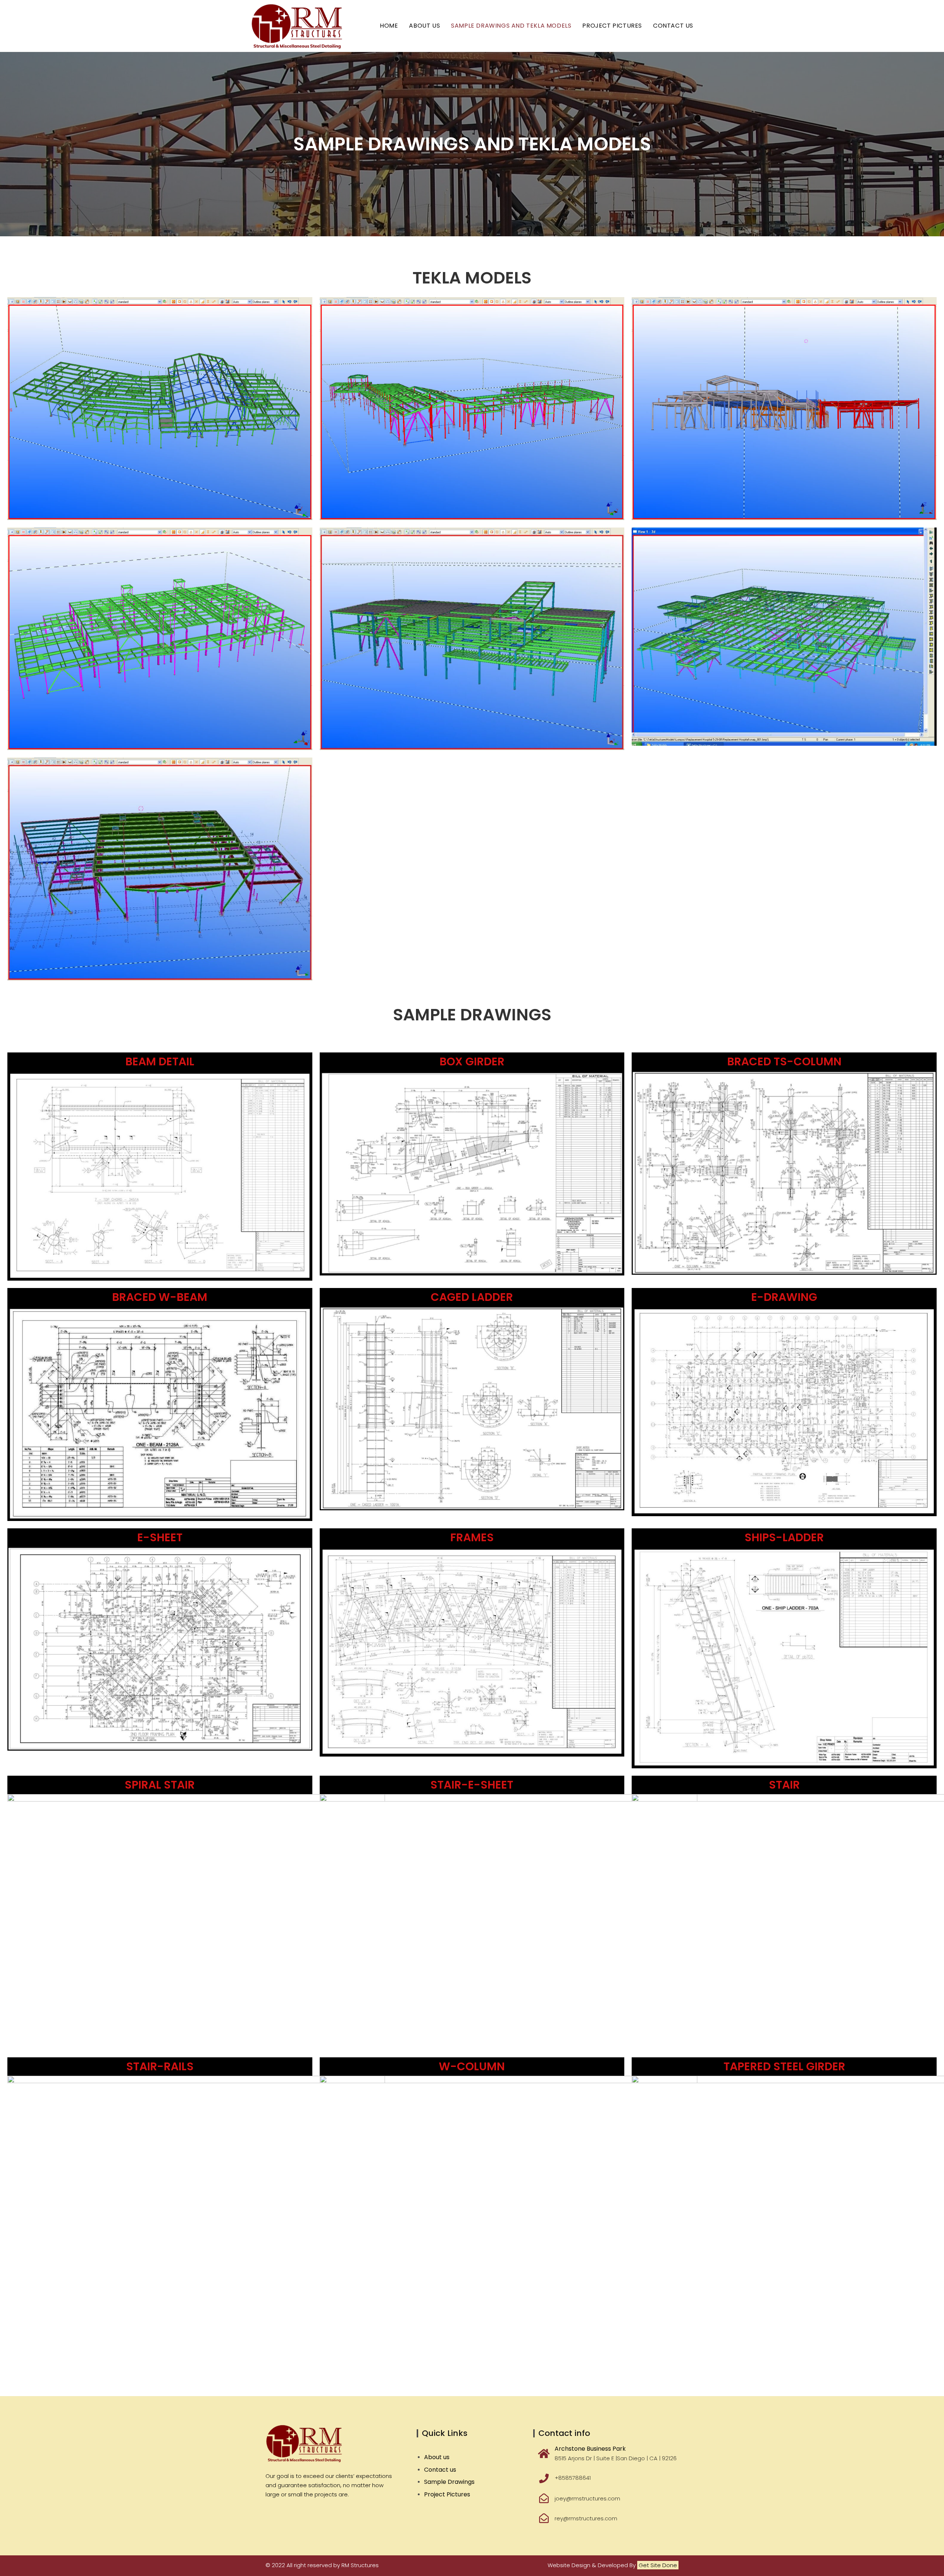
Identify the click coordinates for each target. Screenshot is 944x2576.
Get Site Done (658, 2565)
